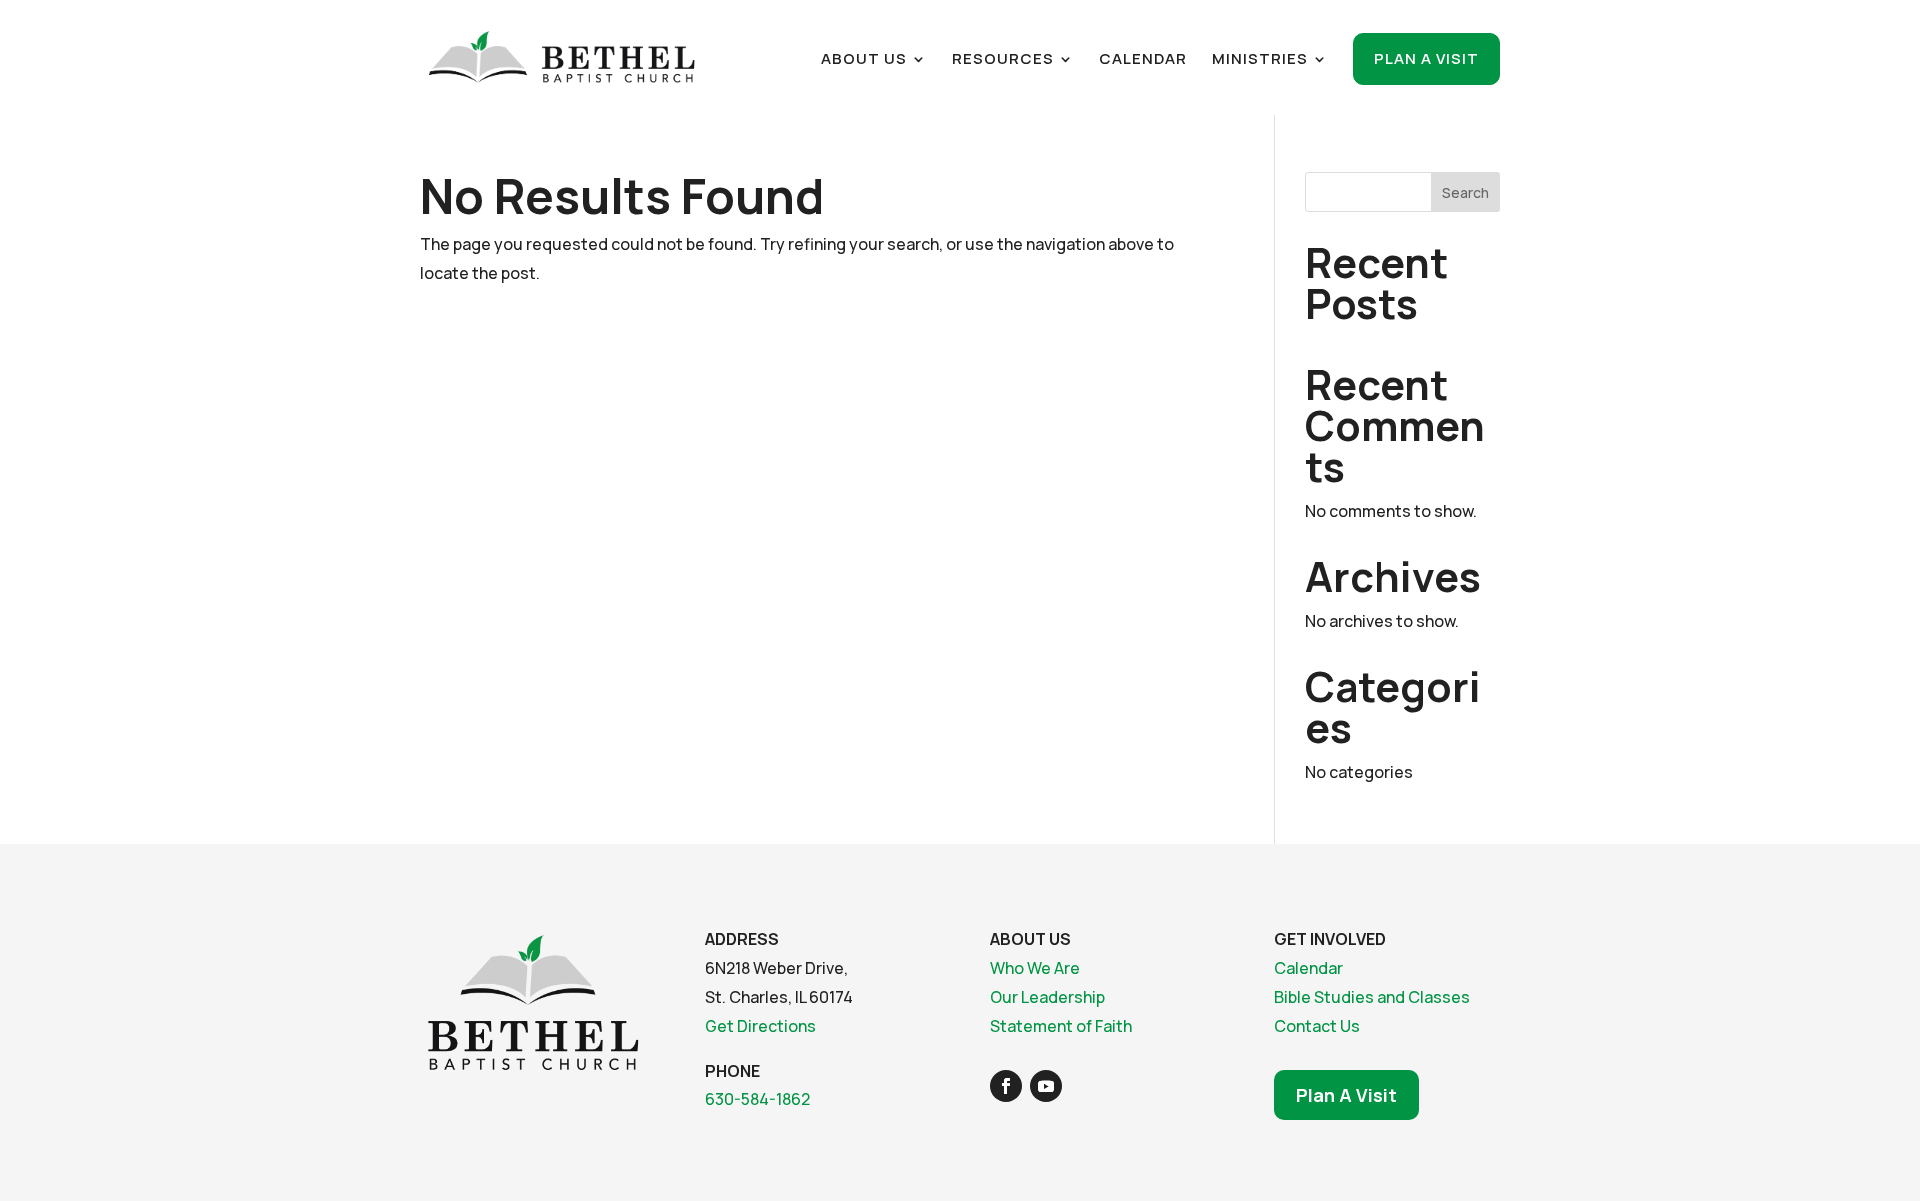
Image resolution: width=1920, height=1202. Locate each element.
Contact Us (1317, 1026)
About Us (864, 60)
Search (1465, 192)
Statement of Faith (1061, 1026)
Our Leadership (1047, 997)
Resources (1003, 60)
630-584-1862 (757, 1099)
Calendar (1143, 60)
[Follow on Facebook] (1006, 1086)
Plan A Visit (1346, 1095)
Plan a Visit (1426, 58)
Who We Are (1035, 968)
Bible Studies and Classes (1372, 997)
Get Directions (760, 1026)
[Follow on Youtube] (1046, 1086)
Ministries (1260, 60)
